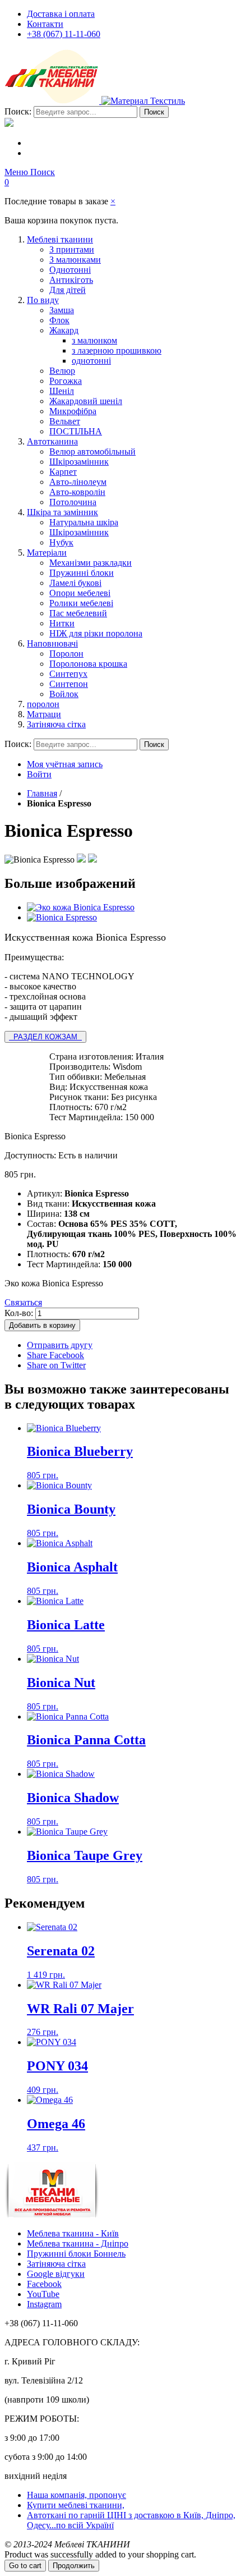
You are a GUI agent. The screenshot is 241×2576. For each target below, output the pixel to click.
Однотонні (70, 270)
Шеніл (62, 391)
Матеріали (47, 553)
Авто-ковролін (77, 492)
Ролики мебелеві (81, 603)
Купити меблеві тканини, (76, 2505)
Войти (39, 774)
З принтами (72, 249)
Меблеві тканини (60, 239)
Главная (42, 793)
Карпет (63, 472)
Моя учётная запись (65, 764)
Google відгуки (56, 2274)
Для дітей (68, 290)
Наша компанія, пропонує (77, 2495)
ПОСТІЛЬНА (76, 431)
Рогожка (66, 381)
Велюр (62, 371)
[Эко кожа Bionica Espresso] (81, 907)
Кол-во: (19, 1313)
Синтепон (69, 684)
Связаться (23, 1302)
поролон (43, 704)
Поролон (66, 654)
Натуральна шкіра (84, 522)
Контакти (45, 24)
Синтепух (68, 674)
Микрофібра (73, 411)
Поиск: (18, 111)
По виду (43, 300)
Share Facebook (55, 1355)
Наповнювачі (52, 643)
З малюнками (75, 260)
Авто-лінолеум (78, 482)
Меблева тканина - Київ (73, 2233)
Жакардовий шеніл (86, 401)
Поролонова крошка (88, 664)
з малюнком (94, 340)
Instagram (44, 2304)
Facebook (44, 2284)
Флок (59, 320)
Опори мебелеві (80, 593)
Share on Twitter (56, 1365)
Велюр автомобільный (92, 452)
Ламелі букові (75, 583)
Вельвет (65, 421)
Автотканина (52, 441)
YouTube (43, 2294)
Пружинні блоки (82, 573)
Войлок (64, 694)
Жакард (64, 330)
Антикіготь (71, 280)
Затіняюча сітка (56, 724)
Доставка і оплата (61, 14)
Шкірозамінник (79, 462)
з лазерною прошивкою (117, 350)
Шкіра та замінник (62, 512)
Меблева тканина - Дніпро (78, 2243)
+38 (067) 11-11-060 (64, 34)
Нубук (61, 542)
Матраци (44, 714)
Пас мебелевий (78, 613)
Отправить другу (60, 1345)
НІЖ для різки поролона (96, 633)
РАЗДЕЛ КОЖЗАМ (45, 1037)
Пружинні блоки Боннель (76, 2254)
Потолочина (73, 502)
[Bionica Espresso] (62, 917)
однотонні (91, 361)
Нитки (62, 623)
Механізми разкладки (91, 563)
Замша (62, 310)
